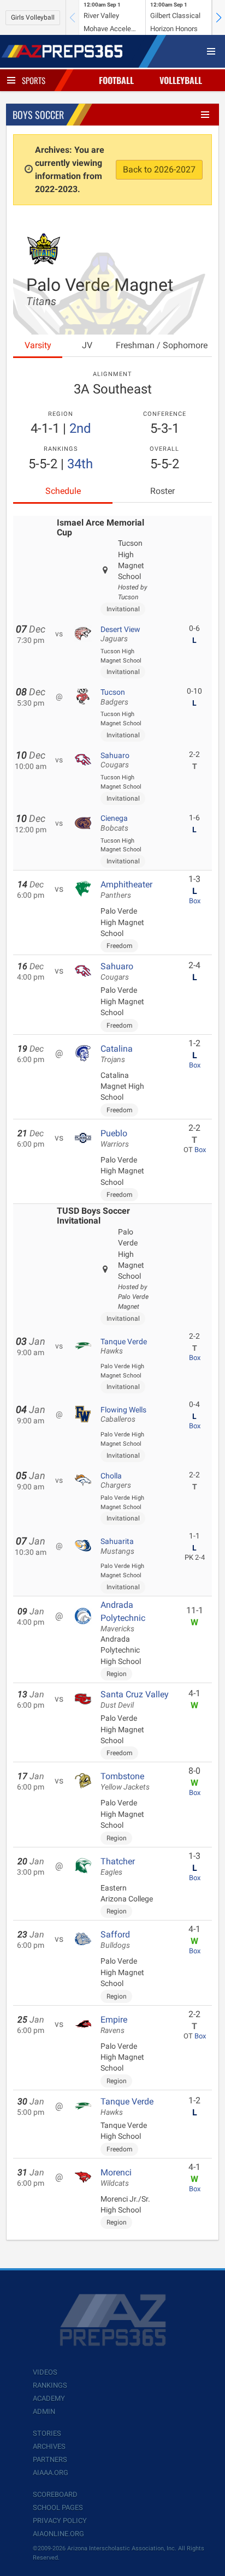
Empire (114, 2025)
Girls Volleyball (33, 17)
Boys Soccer (38, 115)
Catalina (117, 1054)
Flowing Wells (123, 1415)
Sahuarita (117, 1546)
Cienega (114, 823)
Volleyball (181, 80)
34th (80, 464)
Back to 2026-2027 (159, 169)
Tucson (114, 697)
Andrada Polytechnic (123, 1617)
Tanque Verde (124, 1346)
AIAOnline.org (58, 2534)
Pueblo (115, 1138)
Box (195, 901)
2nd (80, 428)
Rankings (50, 2385)
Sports (34, 80)
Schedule (63, 491)
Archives (49, 2446)
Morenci (116, 2178)
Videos (45, 2372)
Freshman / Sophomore (162, 345)
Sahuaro (115, 760)
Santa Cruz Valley (135, 1700)
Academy (49, 2398)
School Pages (58, 2508)
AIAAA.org (51, 2473)
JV (87, 345)
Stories (47, 2433)
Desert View (120, 634)
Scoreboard (55, 2494)
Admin (44, 2411)
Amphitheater (126, 890)
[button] (218, 17)
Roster (162, 491)
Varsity (38, 345)
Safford (115, 1940)
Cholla (116, 1481)
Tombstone (125, 1781)
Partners (50, 2459)
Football (116, 80)
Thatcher (118, 1867)
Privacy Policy (60, 2521)
